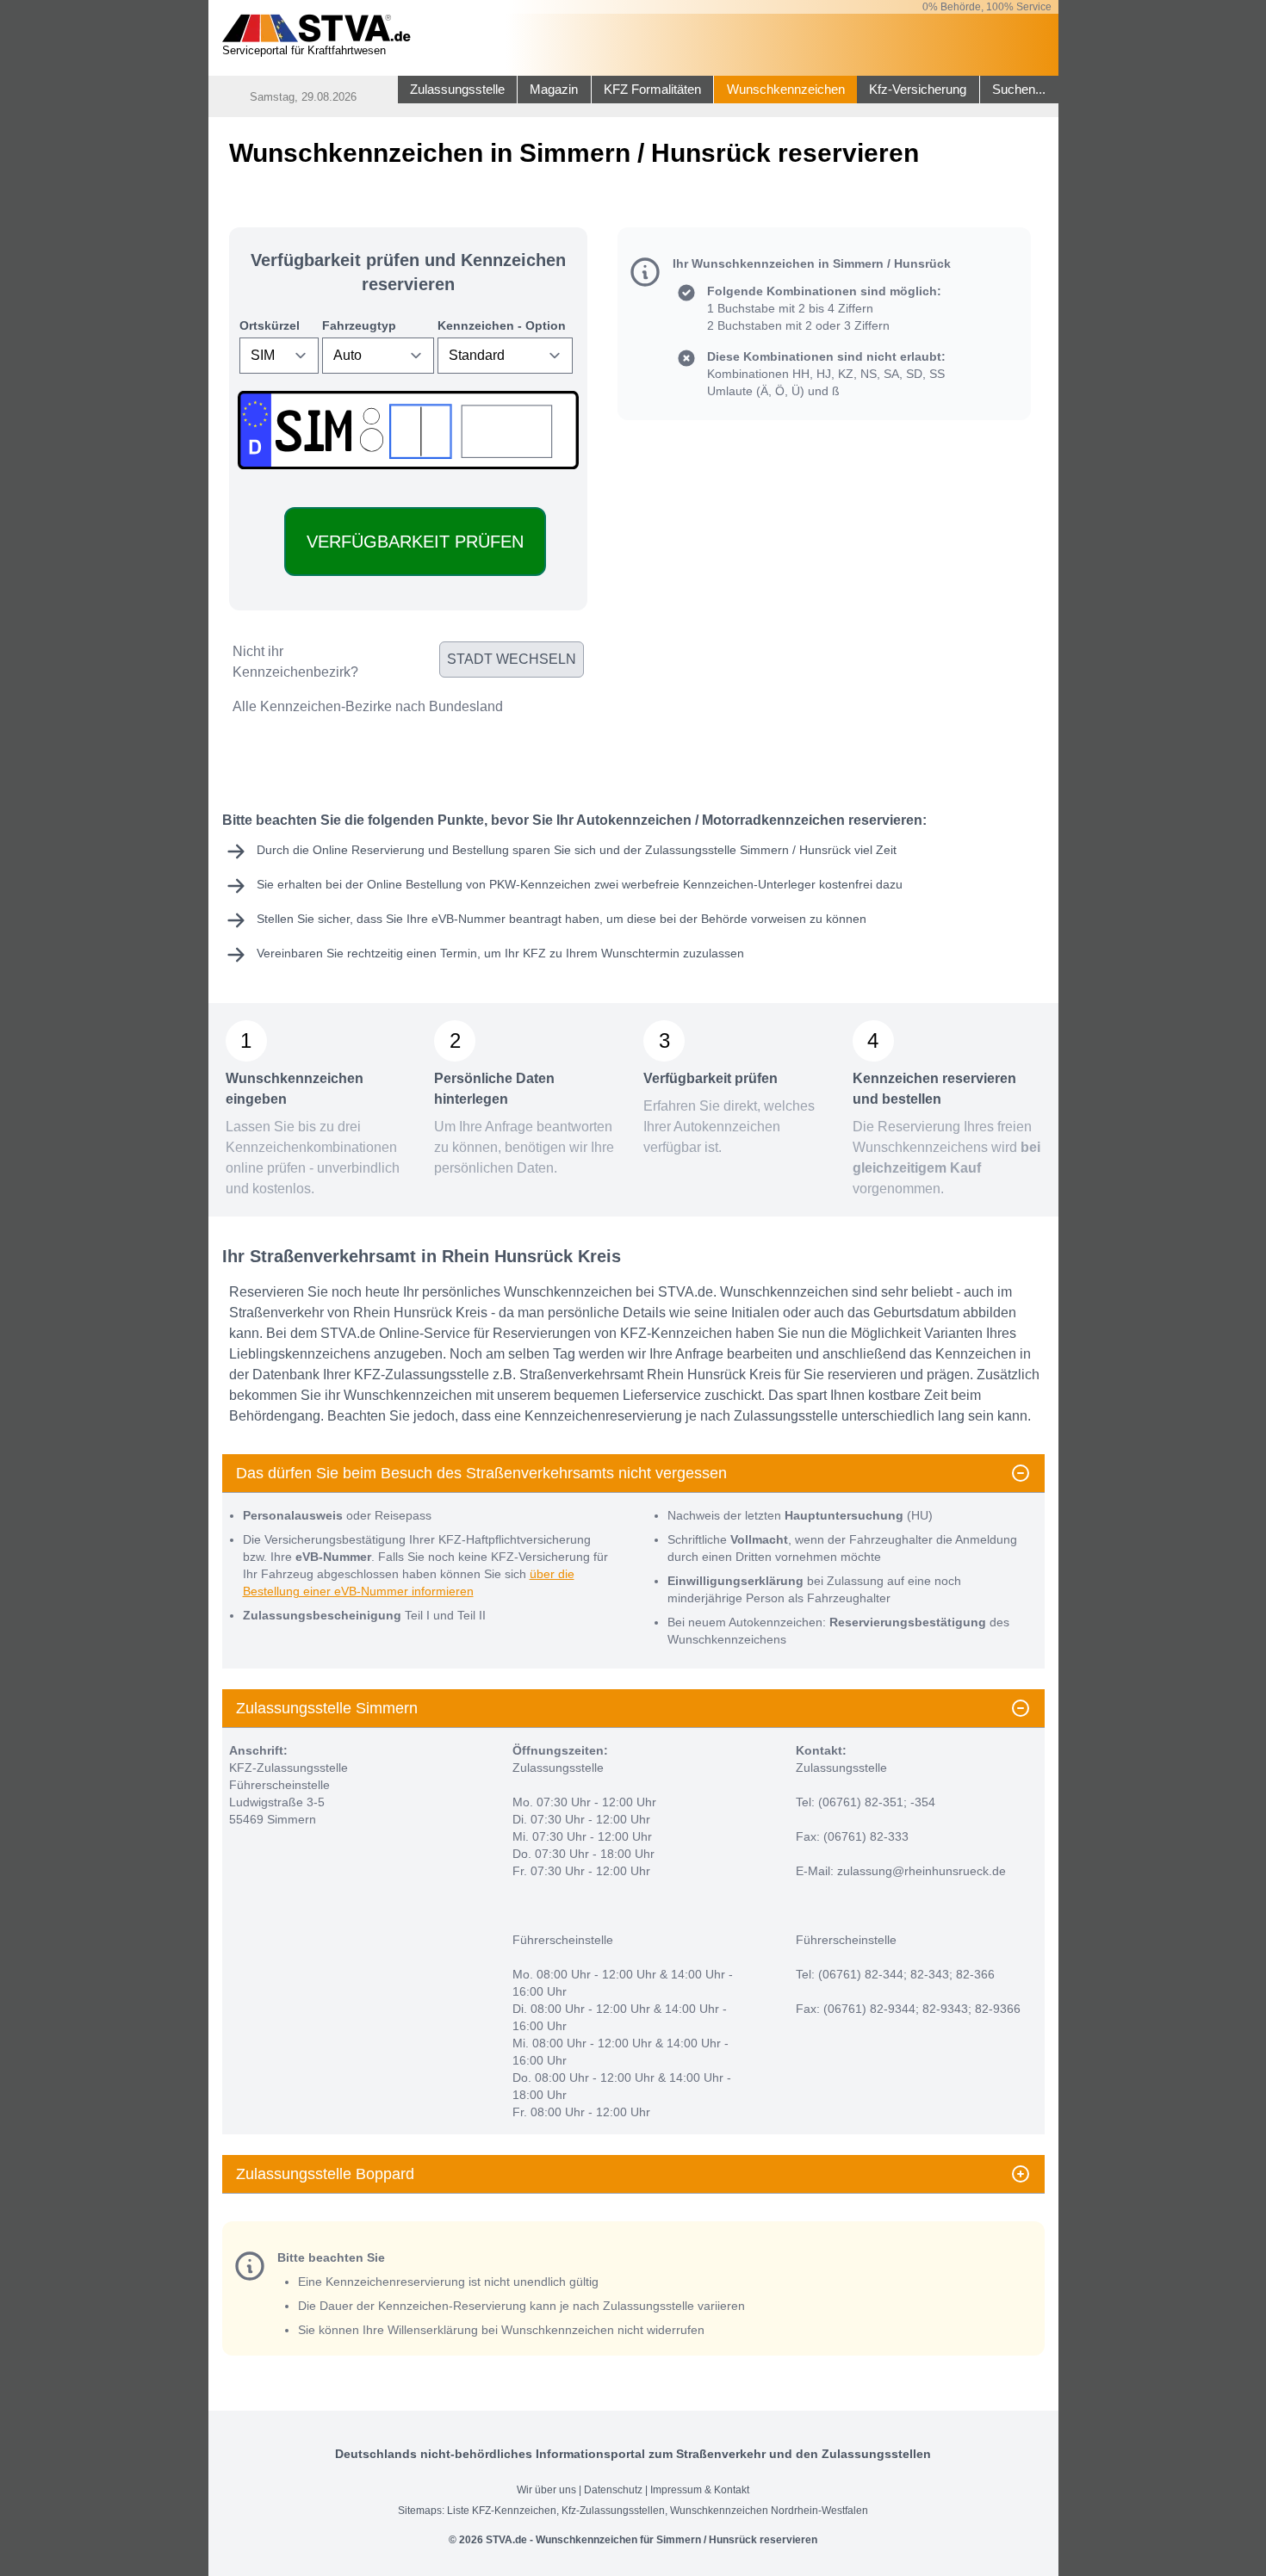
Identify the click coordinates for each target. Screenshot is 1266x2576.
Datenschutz (613, 2490)
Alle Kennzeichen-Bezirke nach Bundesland (368, 706)
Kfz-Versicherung (918, 90)
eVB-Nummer (469, 919)
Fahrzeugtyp (359, 325)
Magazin (554, 90)
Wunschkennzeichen (786, 90)
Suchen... (1019, 90)
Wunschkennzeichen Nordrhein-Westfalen (769, 2511)
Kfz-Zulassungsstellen (613, 2511)
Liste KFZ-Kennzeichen (502, 2511)
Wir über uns (546, 2490)
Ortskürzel (270, 325)
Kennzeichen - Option (502, 325)
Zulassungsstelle (457, 90)
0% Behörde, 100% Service (987, 7)
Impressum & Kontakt (700, 2490)
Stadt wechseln (512, 659)
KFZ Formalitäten (652, 90)
